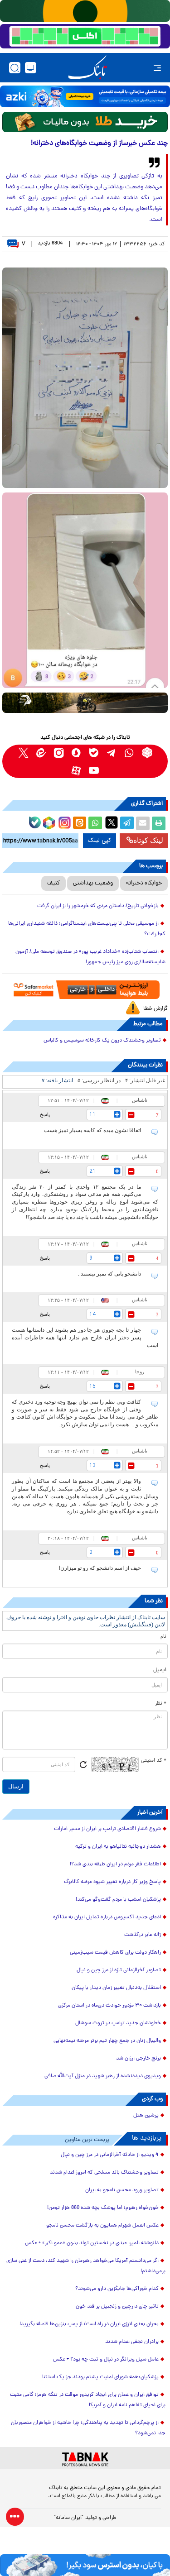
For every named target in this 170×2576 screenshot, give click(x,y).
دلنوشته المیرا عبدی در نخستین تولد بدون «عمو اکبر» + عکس (92, 2243)
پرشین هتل (146, 2116)
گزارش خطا (155, 1009)
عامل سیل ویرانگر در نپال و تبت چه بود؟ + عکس (106, 2360)
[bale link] (94, 753)
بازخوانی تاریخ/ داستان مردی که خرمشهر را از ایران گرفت (98, 906)
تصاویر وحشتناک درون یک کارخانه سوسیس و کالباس (102, 1041)
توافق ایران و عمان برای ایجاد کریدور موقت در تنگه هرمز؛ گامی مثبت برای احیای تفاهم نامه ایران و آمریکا (88, 2400)
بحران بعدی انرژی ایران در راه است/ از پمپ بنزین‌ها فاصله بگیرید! (89, 2324)
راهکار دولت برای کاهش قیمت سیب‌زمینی (115, 1953)
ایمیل (160, 1670)
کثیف (53, 883)
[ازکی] (85, 96)
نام (163, 1637)
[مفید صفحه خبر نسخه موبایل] (85, 36)
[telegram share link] (127, 823)
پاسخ (45, 1114)
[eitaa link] (41, 753)
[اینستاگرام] (63, 822)
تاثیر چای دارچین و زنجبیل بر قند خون (117, 2307)
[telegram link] (112, 753)
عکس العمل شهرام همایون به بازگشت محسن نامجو (102, 2226)
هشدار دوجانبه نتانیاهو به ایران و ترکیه (118, 1847)
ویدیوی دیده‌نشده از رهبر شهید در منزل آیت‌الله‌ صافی (103, 2076)
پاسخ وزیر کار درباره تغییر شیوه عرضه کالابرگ (112, 1882)
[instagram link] (59, 753)
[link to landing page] (87, 68)
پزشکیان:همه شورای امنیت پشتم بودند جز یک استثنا (100, 2377)
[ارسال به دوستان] (143, 823)
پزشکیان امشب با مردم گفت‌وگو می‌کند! (118, 1900)
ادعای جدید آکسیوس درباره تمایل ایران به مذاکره (107, 1917)
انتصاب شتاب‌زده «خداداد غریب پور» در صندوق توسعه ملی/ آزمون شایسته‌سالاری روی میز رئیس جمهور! (90, 957)
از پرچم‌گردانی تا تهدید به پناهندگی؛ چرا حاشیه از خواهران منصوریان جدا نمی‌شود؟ (88, 2428)
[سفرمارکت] (85, 990)
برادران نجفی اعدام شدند (132, 2342)
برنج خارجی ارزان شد (138, 2059)
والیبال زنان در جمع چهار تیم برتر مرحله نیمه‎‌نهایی (107, 2041)
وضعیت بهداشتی (93, 883)
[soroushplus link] (76, 753)
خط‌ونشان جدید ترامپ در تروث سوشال (118, 2023)
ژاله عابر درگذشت (143, 1935)
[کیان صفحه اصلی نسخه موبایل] (85, 2565)
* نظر (161, 1704)
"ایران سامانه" (69, 2518)
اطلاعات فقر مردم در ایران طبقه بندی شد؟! (115, 1864)
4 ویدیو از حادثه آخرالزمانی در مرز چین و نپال (110, 2155)
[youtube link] (94, 770)
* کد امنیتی (154, 1761)
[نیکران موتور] (85, 703)
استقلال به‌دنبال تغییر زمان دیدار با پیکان (116, 1988)
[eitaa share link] (79, 823)
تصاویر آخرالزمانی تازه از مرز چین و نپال (119, 1970)
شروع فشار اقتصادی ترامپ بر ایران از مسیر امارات (107, 1829)
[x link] (23, 753)
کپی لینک (100, 841)
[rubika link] (147, 753)
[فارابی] (85, 122)
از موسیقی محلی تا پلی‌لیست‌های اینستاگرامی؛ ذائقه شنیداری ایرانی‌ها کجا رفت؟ (87, 929)
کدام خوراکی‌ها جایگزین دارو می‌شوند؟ (117, 2289)
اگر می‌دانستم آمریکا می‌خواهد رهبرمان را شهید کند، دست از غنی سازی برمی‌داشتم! (86, 2266)
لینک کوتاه (148, 840)
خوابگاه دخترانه (144, 883)
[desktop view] (31, 68)
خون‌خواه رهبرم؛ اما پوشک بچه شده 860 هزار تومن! (103, 2208)
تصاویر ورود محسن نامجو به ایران (122, 2190)
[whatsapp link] (129, 753)
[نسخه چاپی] (159, 823)
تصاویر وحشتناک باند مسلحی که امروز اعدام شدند (104, 2173)
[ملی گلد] (85, 11)
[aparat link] (76, 770)
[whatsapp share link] (95, 823)
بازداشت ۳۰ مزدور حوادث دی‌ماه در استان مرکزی (109, 2006)
